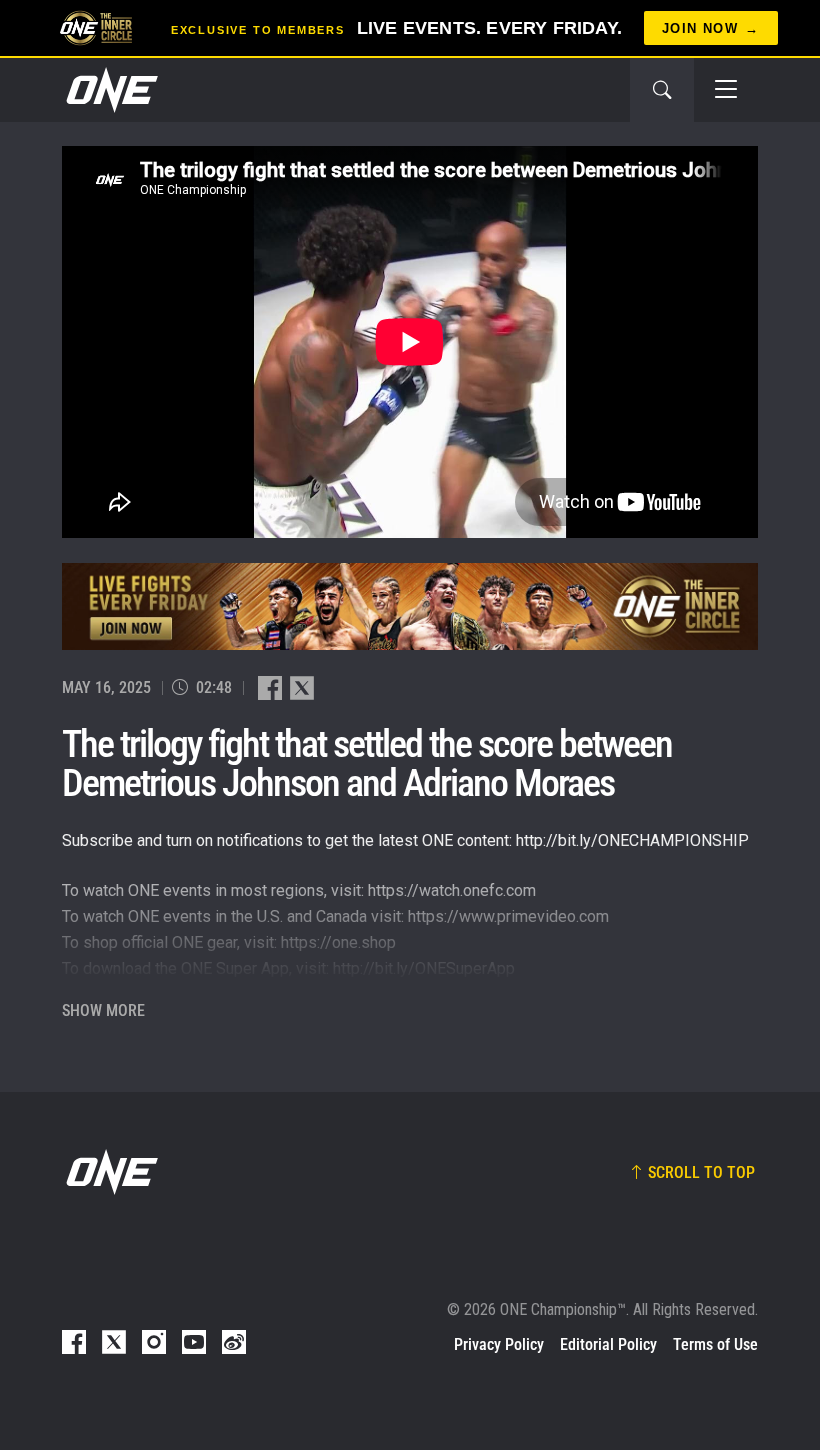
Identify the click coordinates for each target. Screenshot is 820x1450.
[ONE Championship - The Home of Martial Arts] (110, 90)
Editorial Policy (608, 1344)
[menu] (726, 90)
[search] (662, 90)
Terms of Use (715, 1344)
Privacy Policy (499, 1344)
